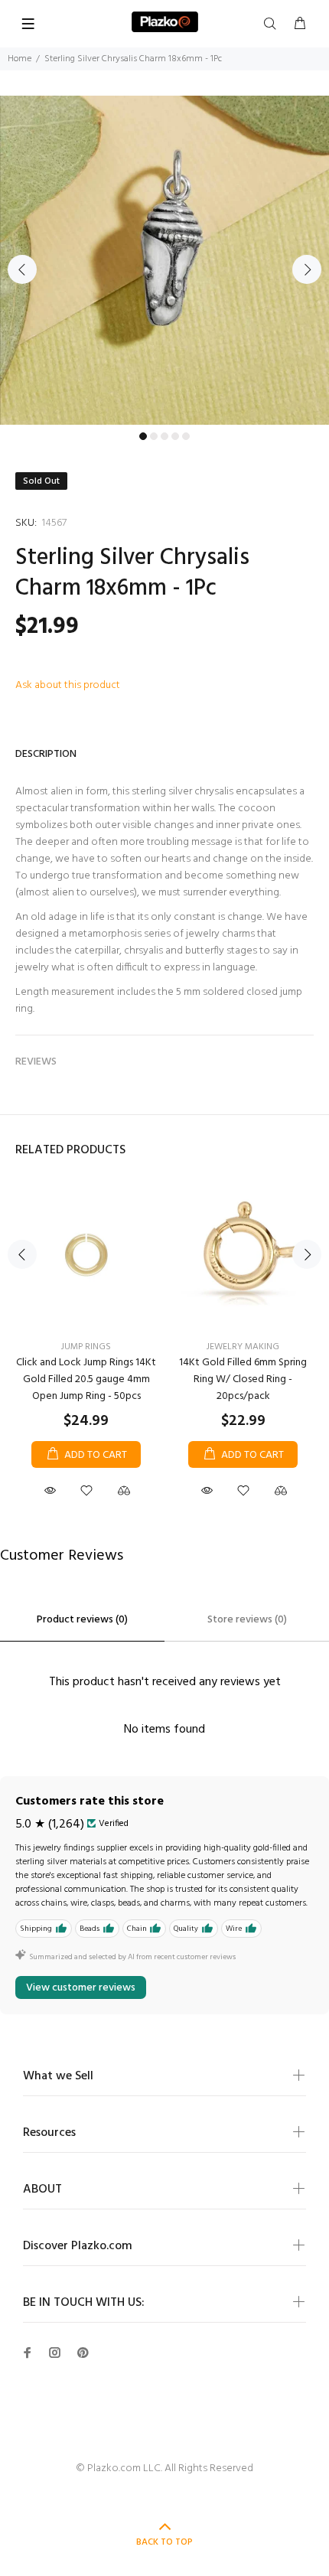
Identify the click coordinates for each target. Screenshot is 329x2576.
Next (307, 269)
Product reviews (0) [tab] (82, 1620)
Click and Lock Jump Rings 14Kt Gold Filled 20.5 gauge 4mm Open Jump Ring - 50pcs (86, 1379)
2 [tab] (154, 436)
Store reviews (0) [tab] (247, 1620)
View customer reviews (81, 1988)
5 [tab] (186, 436)
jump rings (86, 1347)
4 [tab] (175, 436)
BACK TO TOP (164, 2542)
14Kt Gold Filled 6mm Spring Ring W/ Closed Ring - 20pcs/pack (243, 1379)
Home (20, 59)
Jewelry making (243, 1347)
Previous (22, 269)
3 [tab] (164, 436)
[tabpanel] (164, 260)
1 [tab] (143, 436)
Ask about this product (68, 685)
